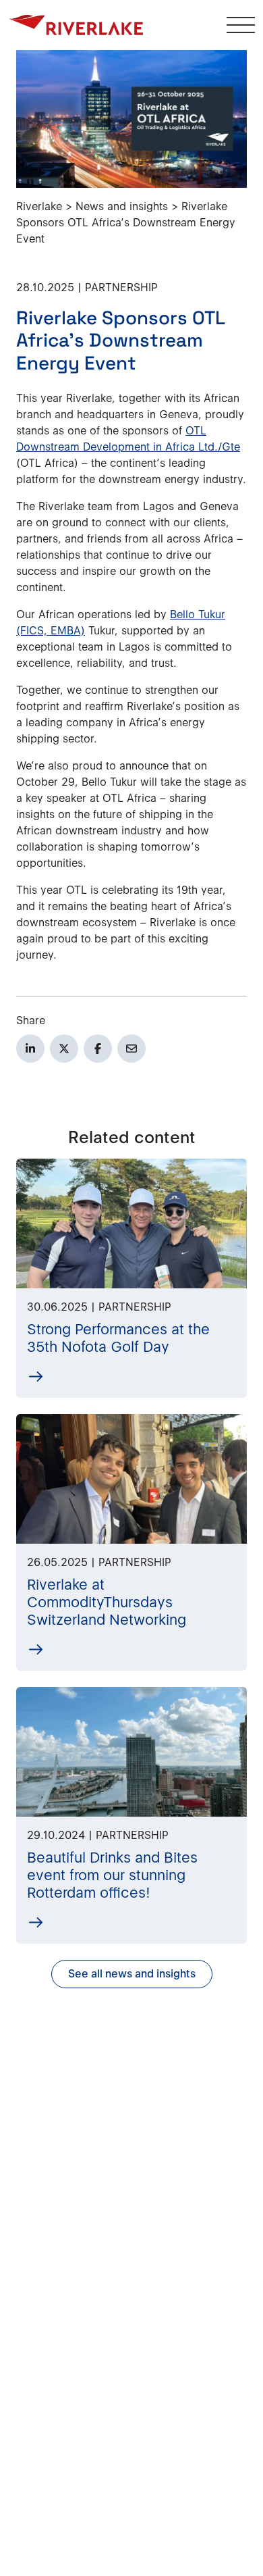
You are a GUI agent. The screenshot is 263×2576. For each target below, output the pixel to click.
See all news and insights (132, 1974)
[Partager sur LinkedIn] (30, 1049)
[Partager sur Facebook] (98, 1049)
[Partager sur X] (64, 1049)
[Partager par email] (131, 1049)
